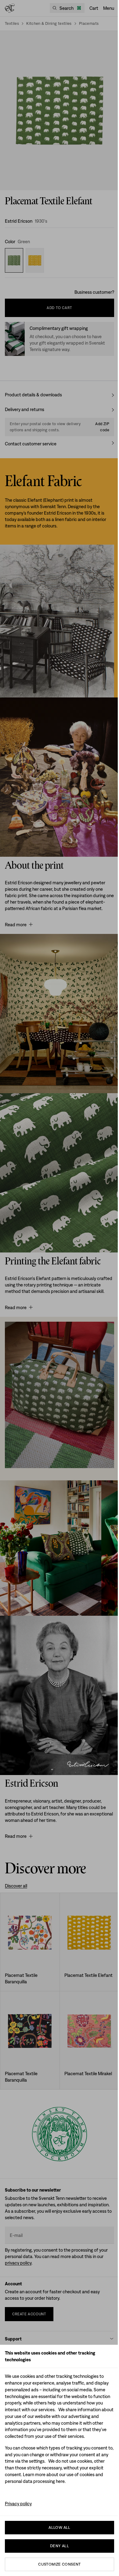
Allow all (60, 2527)
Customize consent (60, 2564)
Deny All (60, 2546)
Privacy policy (18, 2504)
